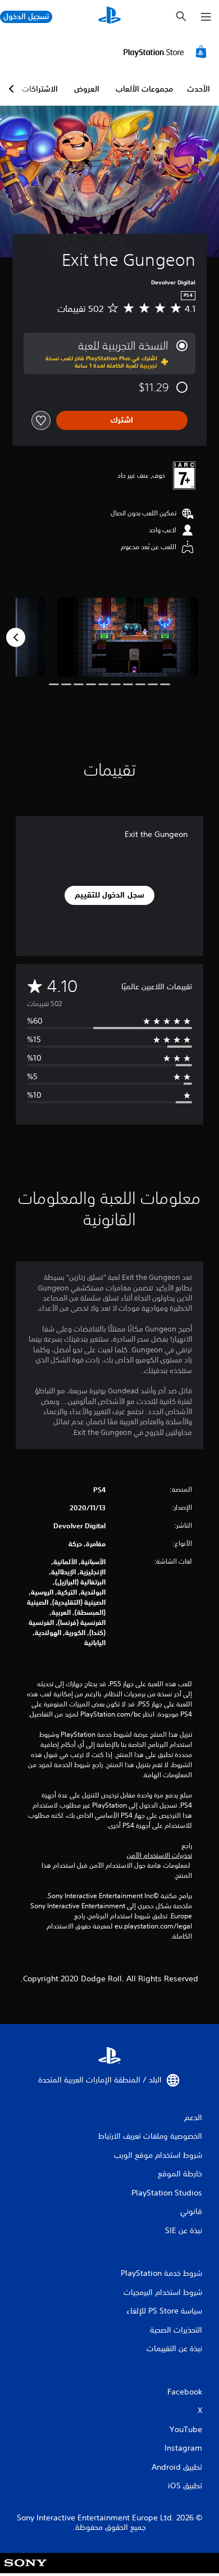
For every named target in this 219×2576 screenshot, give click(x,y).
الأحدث (199, 89)
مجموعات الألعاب (144, 89)
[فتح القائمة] (206, 17)
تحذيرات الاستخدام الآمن (159, 1855)
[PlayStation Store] (167, 52)
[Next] (16, 637)
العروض (87, 89)
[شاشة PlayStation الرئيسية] (109, 17)
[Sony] (26, 2571)
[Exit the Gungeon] (128, 637)
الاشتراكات (40, 89)
